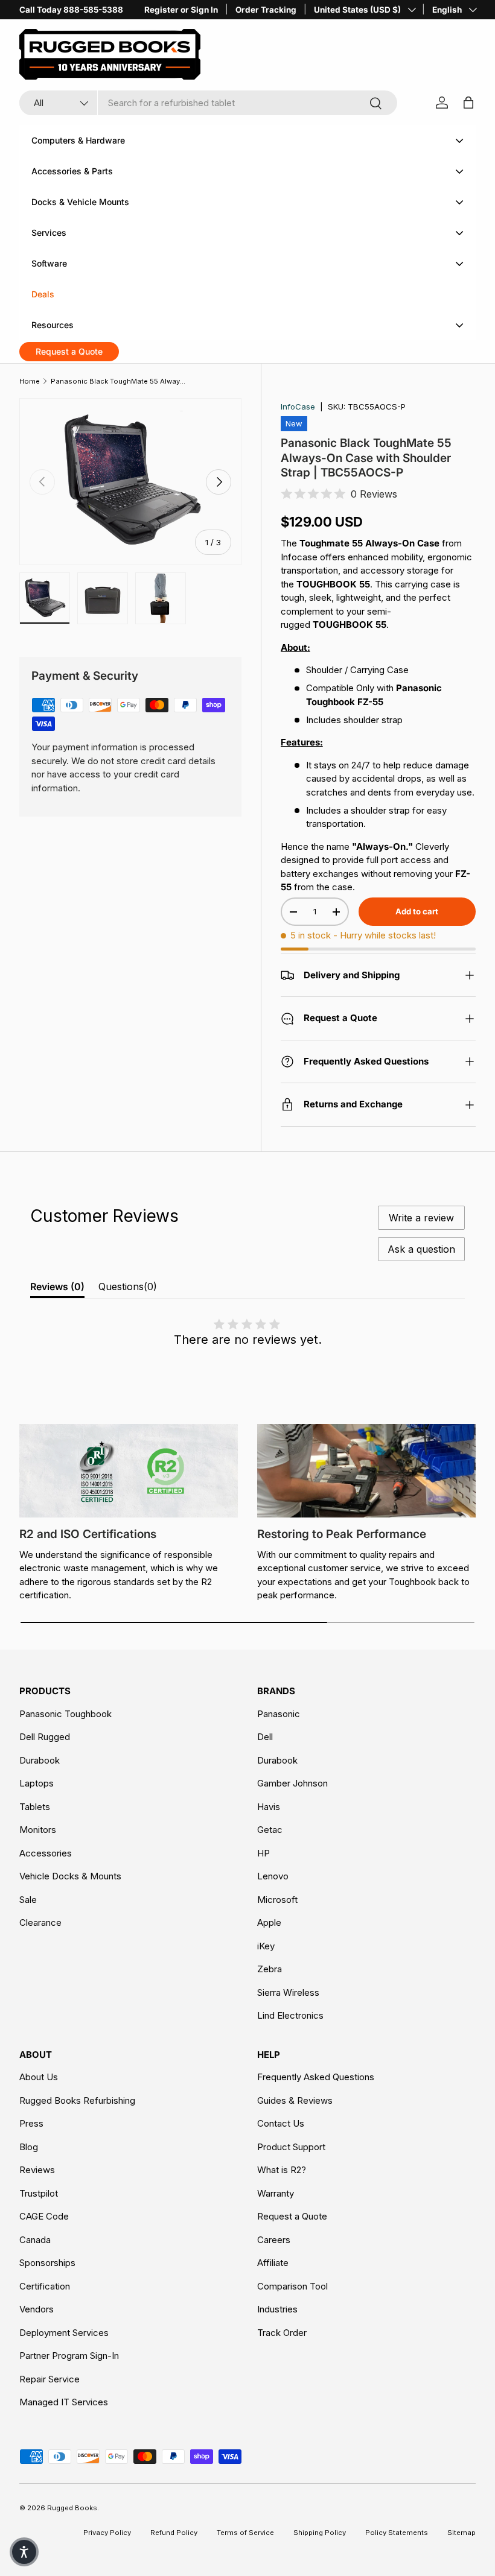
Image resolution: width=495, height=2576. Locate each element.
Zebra (270, 1969)
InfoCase (298, 407)
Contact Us (281, 2123)
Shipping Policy (320, 2533)
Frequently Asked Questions (316, 2077)
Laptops (37, 1783)
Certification (45, 2286)
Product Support (291, 2147)
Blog (29, 2147)
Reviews (37, 2170)
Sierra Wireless (288, 1992)
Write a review (421, 1218)
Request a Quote (292, 2216)
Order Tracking (266, 10)
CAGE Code (44, 2216)
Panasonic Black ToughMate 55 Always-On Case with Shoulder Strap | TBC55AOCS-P (119, 381)
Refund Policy (174, 2533)
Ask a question (421, 1249)
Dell (265, 1737)
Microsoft (277, 1900)
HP (263, 1853)
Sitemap (461, 2533)
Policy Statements (397, 2533)
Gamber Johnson (292, 1783)
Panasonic (279, 1714)
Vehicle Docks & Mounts (70, 1876)
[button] (24, 2552)
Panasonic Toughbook (65, 1714)
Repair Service (49, 2379)
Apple (269, 1923)
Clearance (40, 1923)
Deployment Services (64, 2333)
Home (30, 381)
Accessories (46, 1853)
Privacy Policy (107, 2533)
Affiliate (273, 2263)
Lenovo (273, 1876)
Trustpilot (39, 2193)
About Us (39, 2077)
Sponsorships (47, 2263)
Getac (270, 1830)
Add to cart (417, 911)
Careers (274, 2240)
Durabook (40, 1760)
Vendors (37, 2309)
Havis (269, 1807)
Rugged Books (72, 2508)
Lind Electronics (290, 2015)
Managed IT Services (64, 2402)
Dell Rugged (45, 1737)
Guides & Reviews (295, 2100)
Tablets (35, 1807)
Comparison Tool (292, 2286)
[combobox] (208, 103)
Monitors (38, 1830)
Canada (35, 2240)
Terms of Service (245, 2533)
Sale (28, 1900)
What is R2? (282, 2170)
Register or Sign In (181, 10)
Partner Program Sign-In (69, 2356)
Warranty (276, 2193)
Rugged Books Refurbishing (77, 2100)
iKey (266, 1946)
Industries (277, 2309)
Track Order (282, 2333)
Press (31, 2123)
